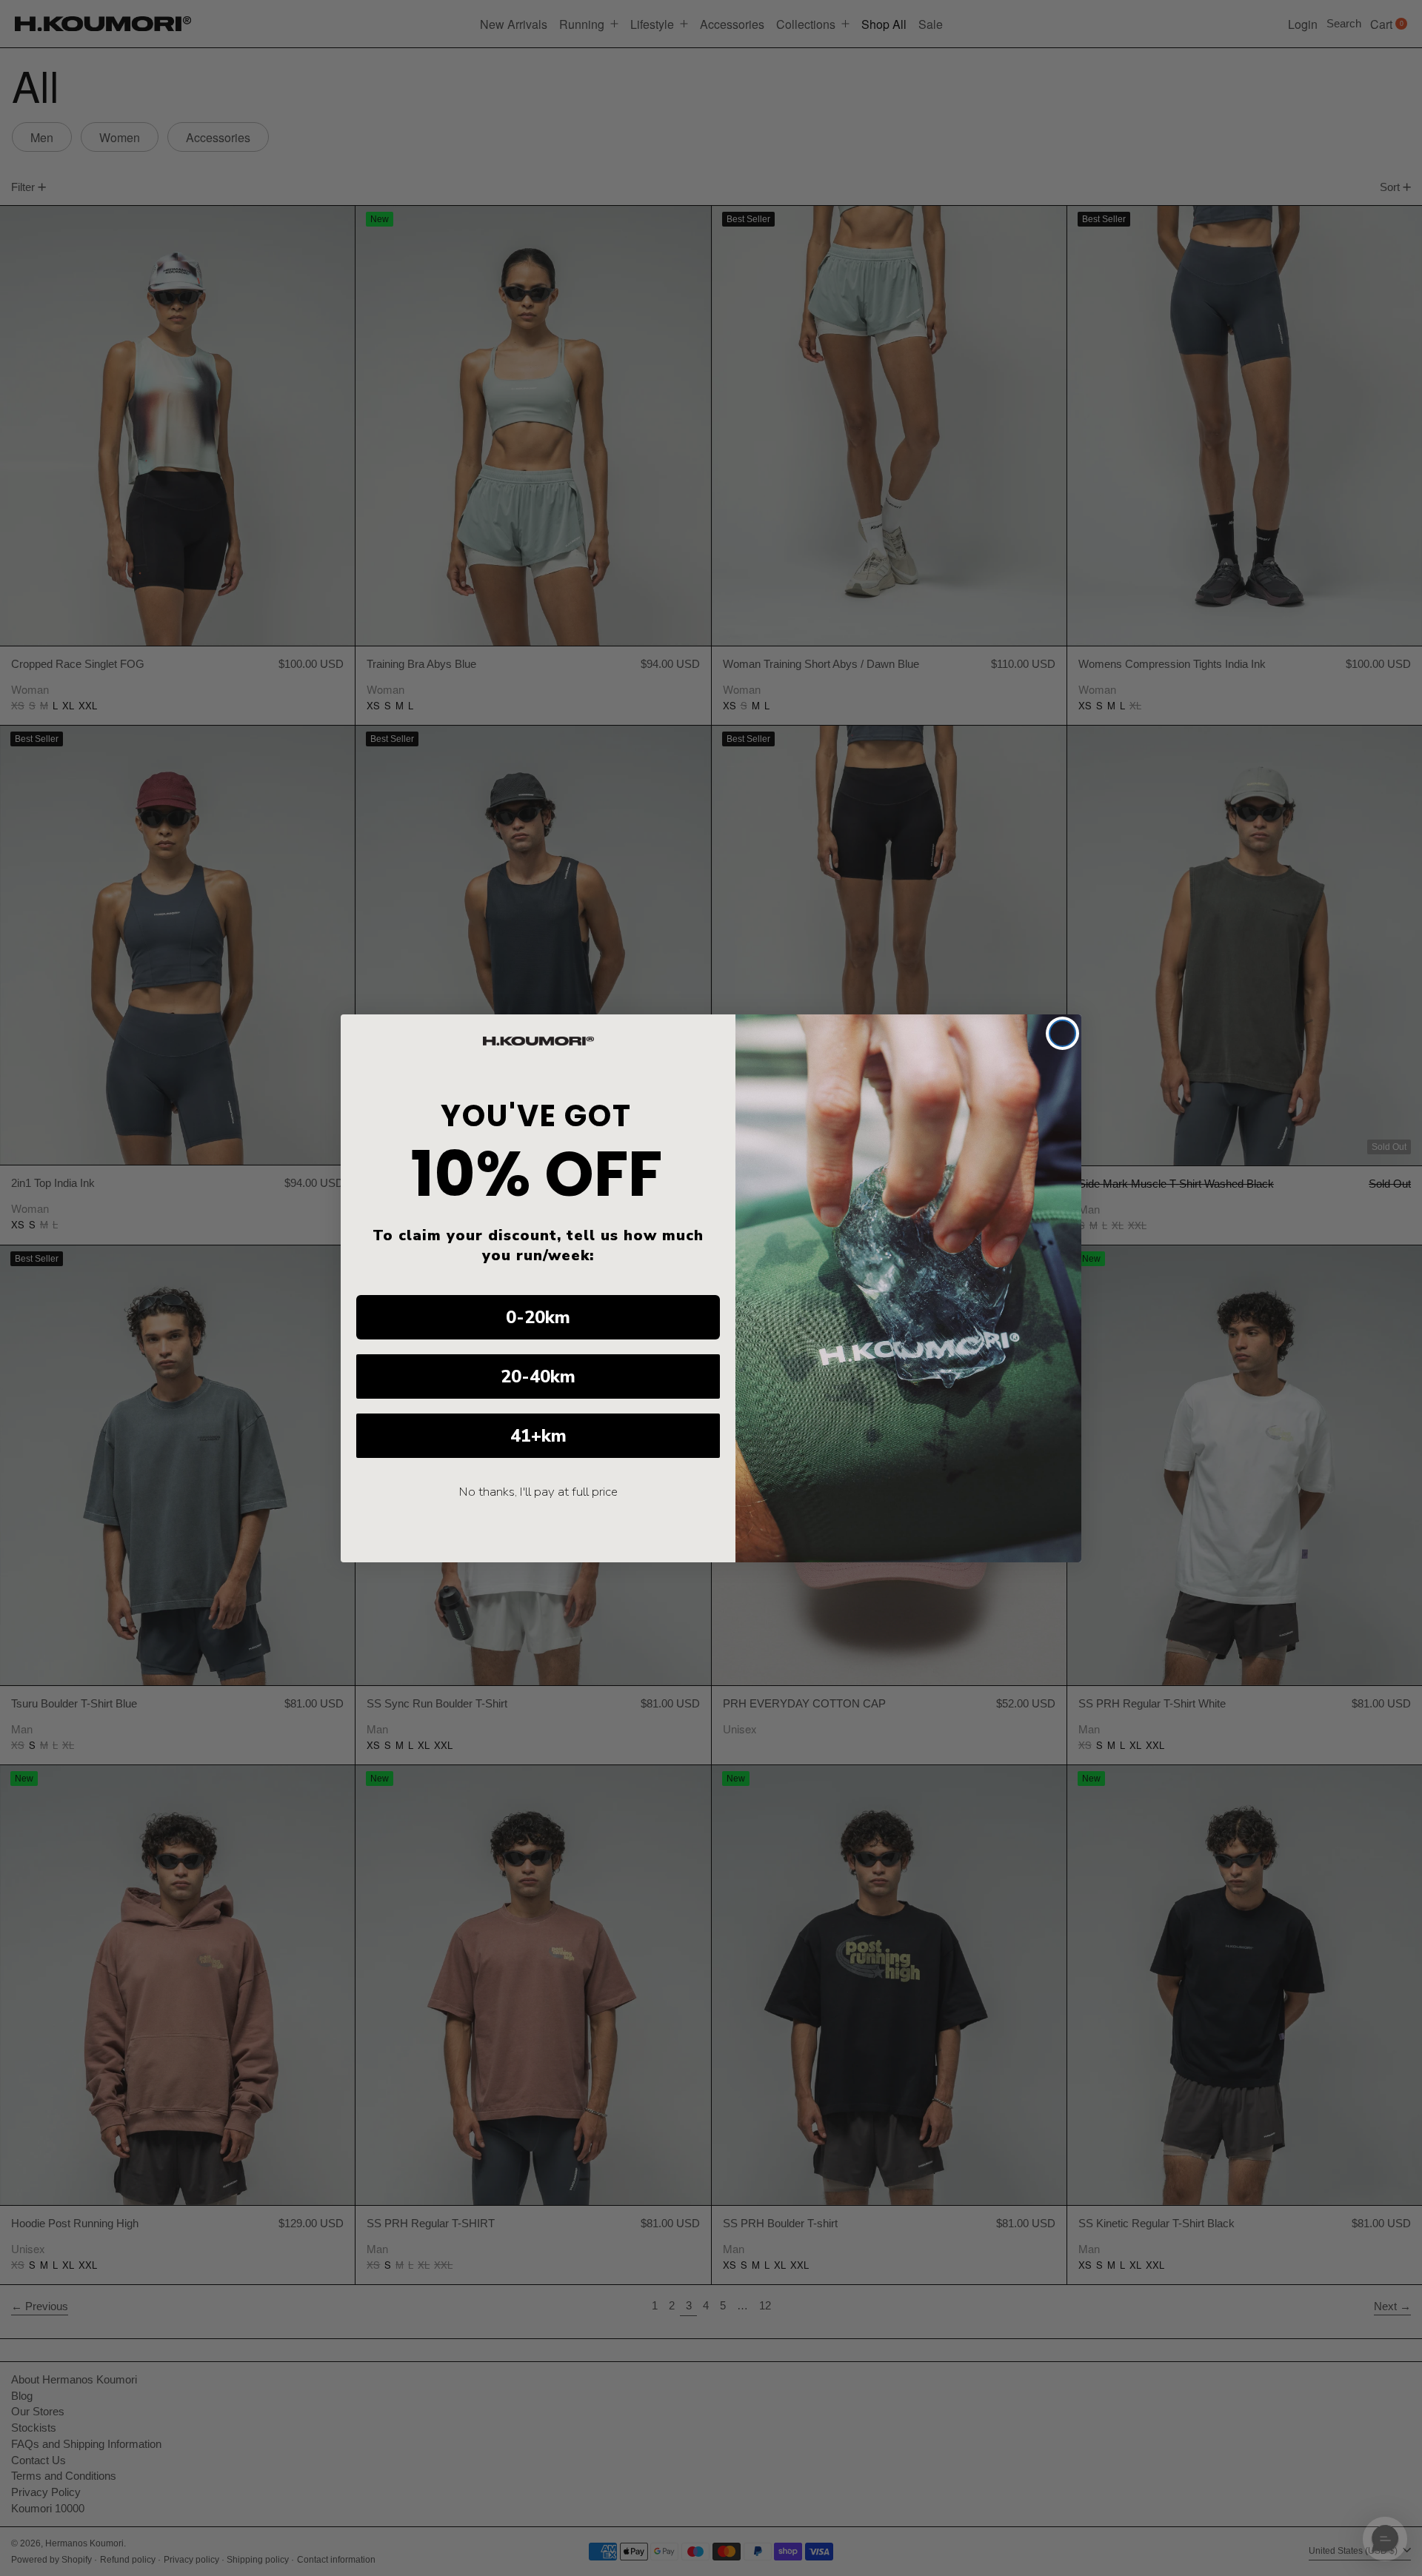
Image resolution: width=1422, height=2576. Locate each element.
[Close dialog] (1062, 1033)
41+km (538, 1436)
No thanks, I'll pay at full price (538, 1492)
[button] (1385, 2539)
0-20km (538, 1317)
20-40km (538, 1376)
